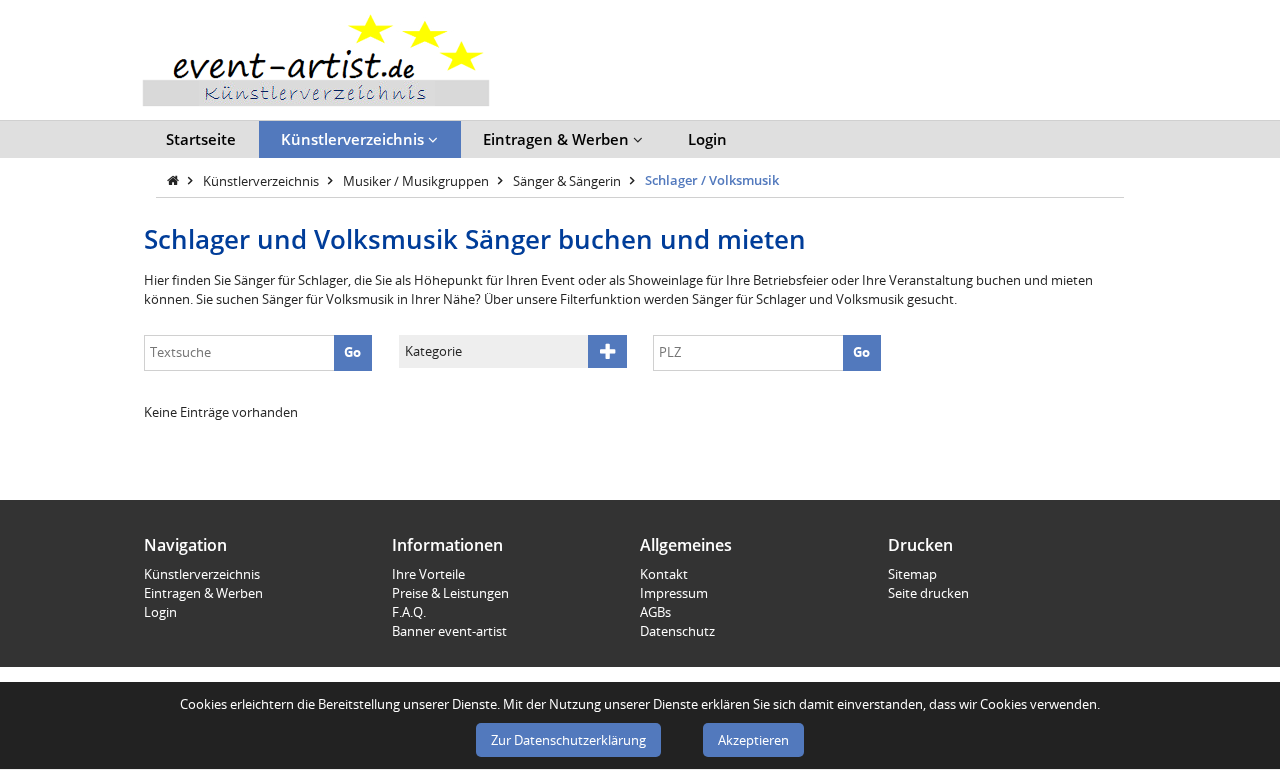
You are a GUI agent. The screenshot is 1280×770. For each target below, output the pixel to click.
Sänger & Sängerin (568, 180)
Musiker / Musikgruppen (417, 180)
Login (707, 139)
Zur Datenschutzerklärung (568, 740)
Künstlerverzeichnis (354, 139)
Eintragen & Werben (558, 139)
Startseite (201, 139)
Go (352, 352)
